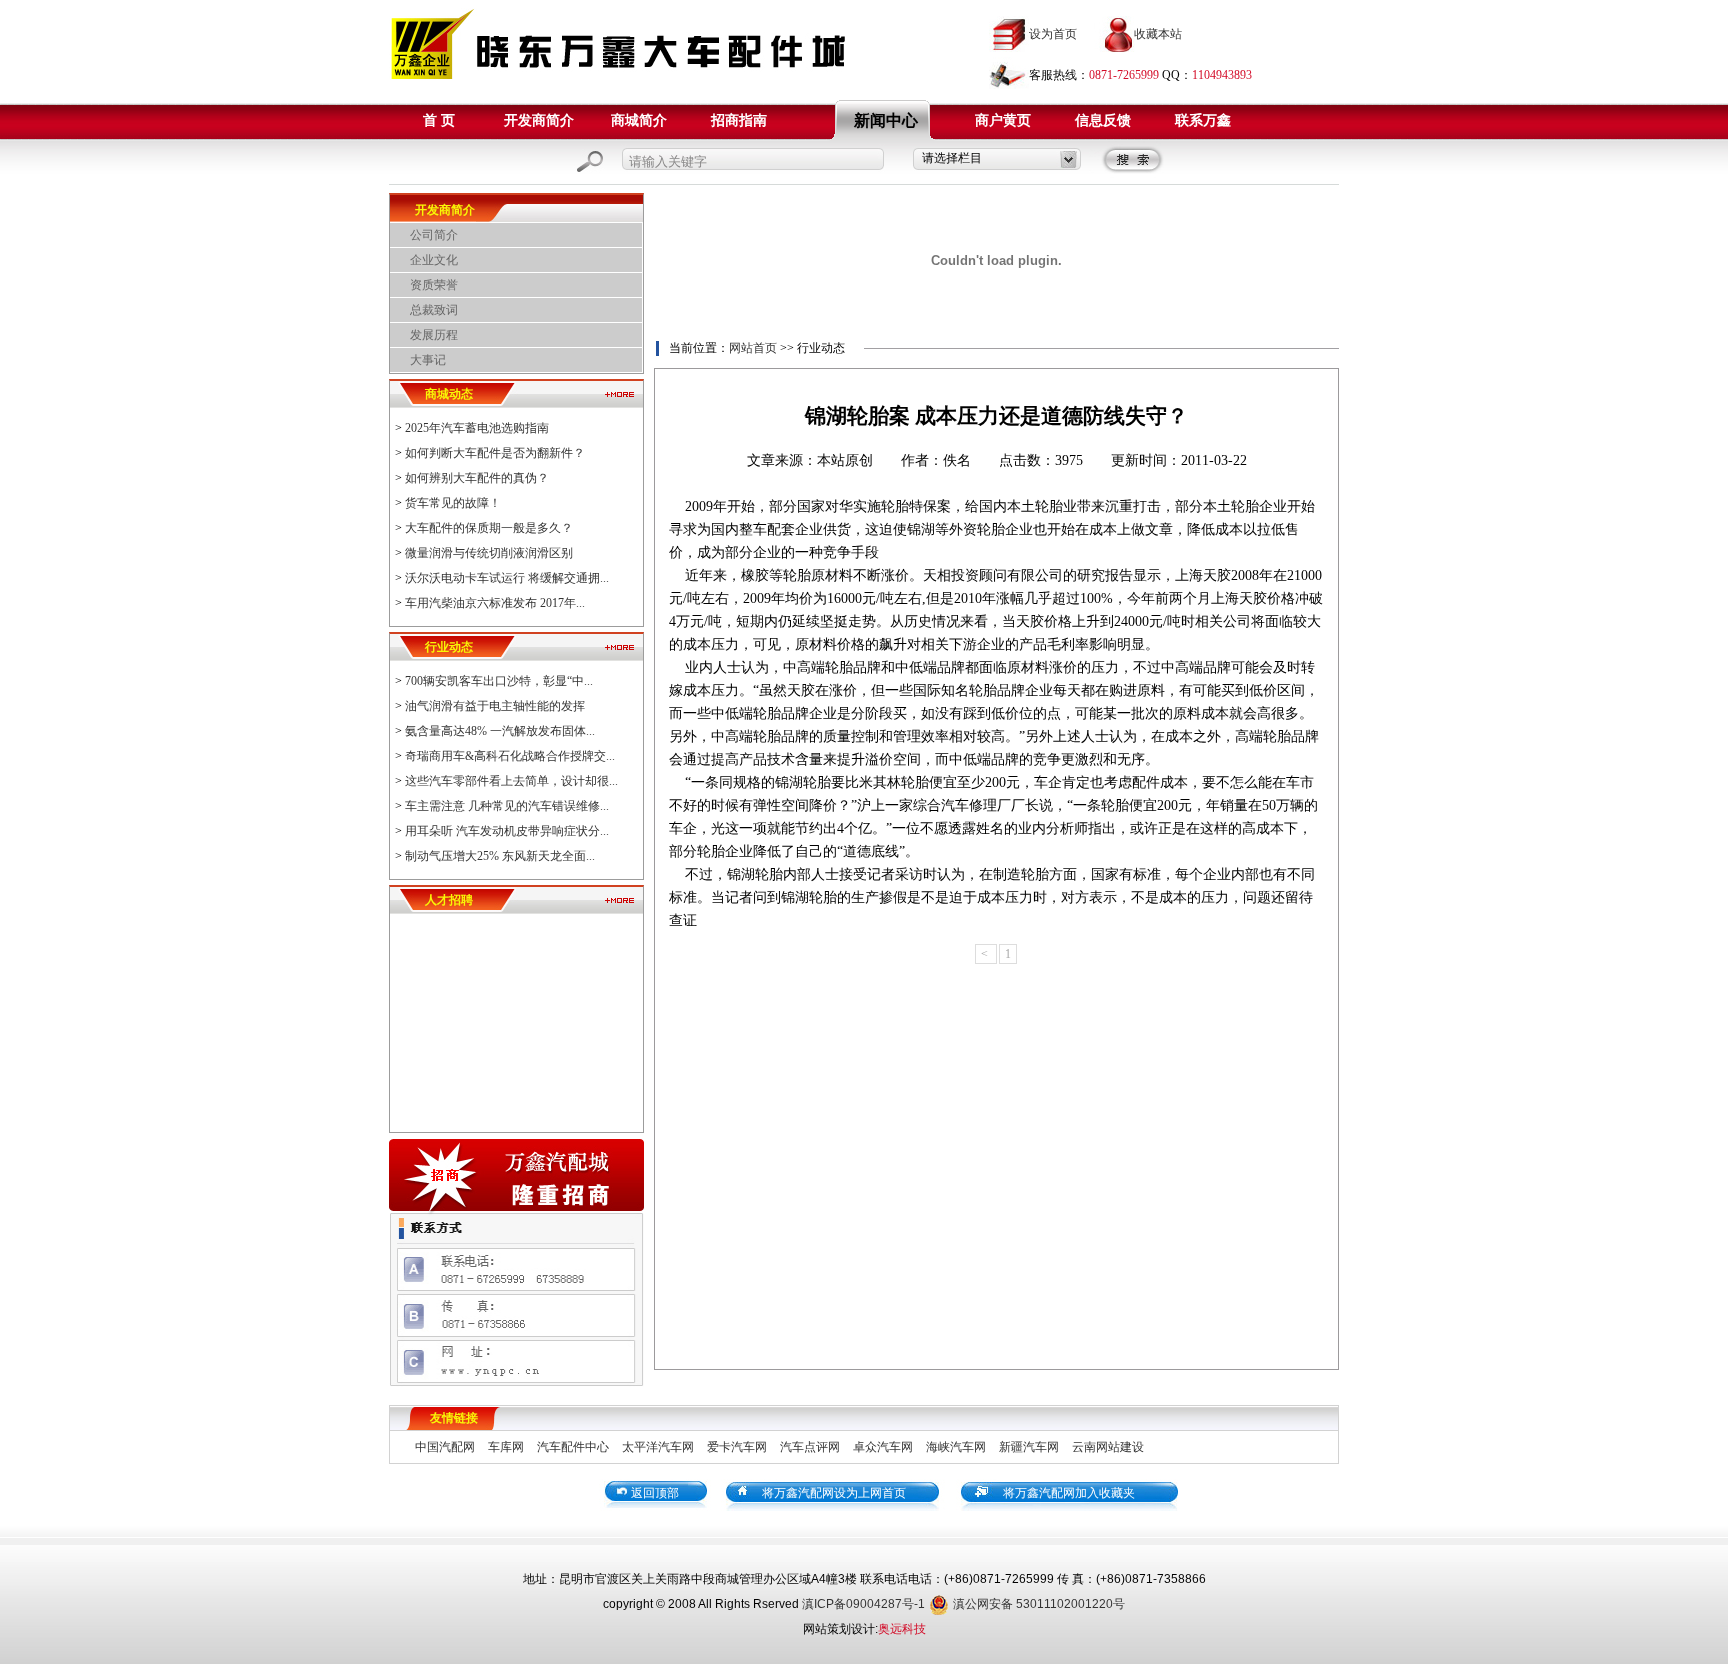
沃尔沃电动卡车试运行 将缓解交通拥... (507, 578)
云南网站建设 (1108, 1447)
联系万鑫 (1203, 120)
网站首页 (753, 348)
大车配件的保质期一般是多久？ (489, 528)
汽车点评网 (810, 1447)
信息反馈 (1103, 120)
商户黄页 (1003, 120)
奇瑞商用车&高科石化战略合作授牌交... (510, 756)
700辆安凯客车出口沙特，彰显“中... (499, 681)
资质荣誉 (434, 285)
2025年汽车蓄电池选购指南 (477, 428)
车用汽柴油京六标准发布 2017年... (495, 603)
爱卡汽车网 (737, 1447)
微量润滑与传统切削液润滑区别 (489, 553)
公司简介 (434, 235)
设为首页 (1053, 34)
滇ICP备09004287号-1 (863, 1604)
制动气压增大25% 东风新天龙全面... (500, 856)
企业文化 (434, 260)
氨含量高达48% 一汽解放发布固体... (500, 731)
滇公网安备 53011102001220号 (1039, 1604)
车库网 (506, 1447)
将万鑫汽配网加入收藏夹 (1069, 1493)
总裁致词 (434, 310)
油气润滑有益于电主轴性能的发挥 (495, 706)
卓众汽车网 (883, 1447)
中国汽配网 (445, 1447)
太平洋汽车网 (658, 1447)
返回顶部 (655, 1493)
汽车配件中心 (573, 1447)
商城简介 (639, 120)
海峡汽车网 (956, 1447)
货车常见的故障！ (453, 503)
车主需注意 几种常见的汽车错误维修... (507, 806)
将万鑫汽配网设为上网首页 (834, 1493)
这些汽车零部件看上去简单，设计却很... (511, 781)
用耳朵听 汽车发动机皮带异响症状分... (507, 831)
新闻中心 (886, 120)
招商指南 (739, 120)
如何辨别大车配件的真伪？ (477, 478)
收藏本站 (1158, 34)
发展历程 (434, 335)
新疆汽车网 (1029, 1447)
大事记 (428, 360)
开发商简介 (539, 120)
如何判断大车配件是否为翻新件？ (495, 453)
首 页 (439, 120)
